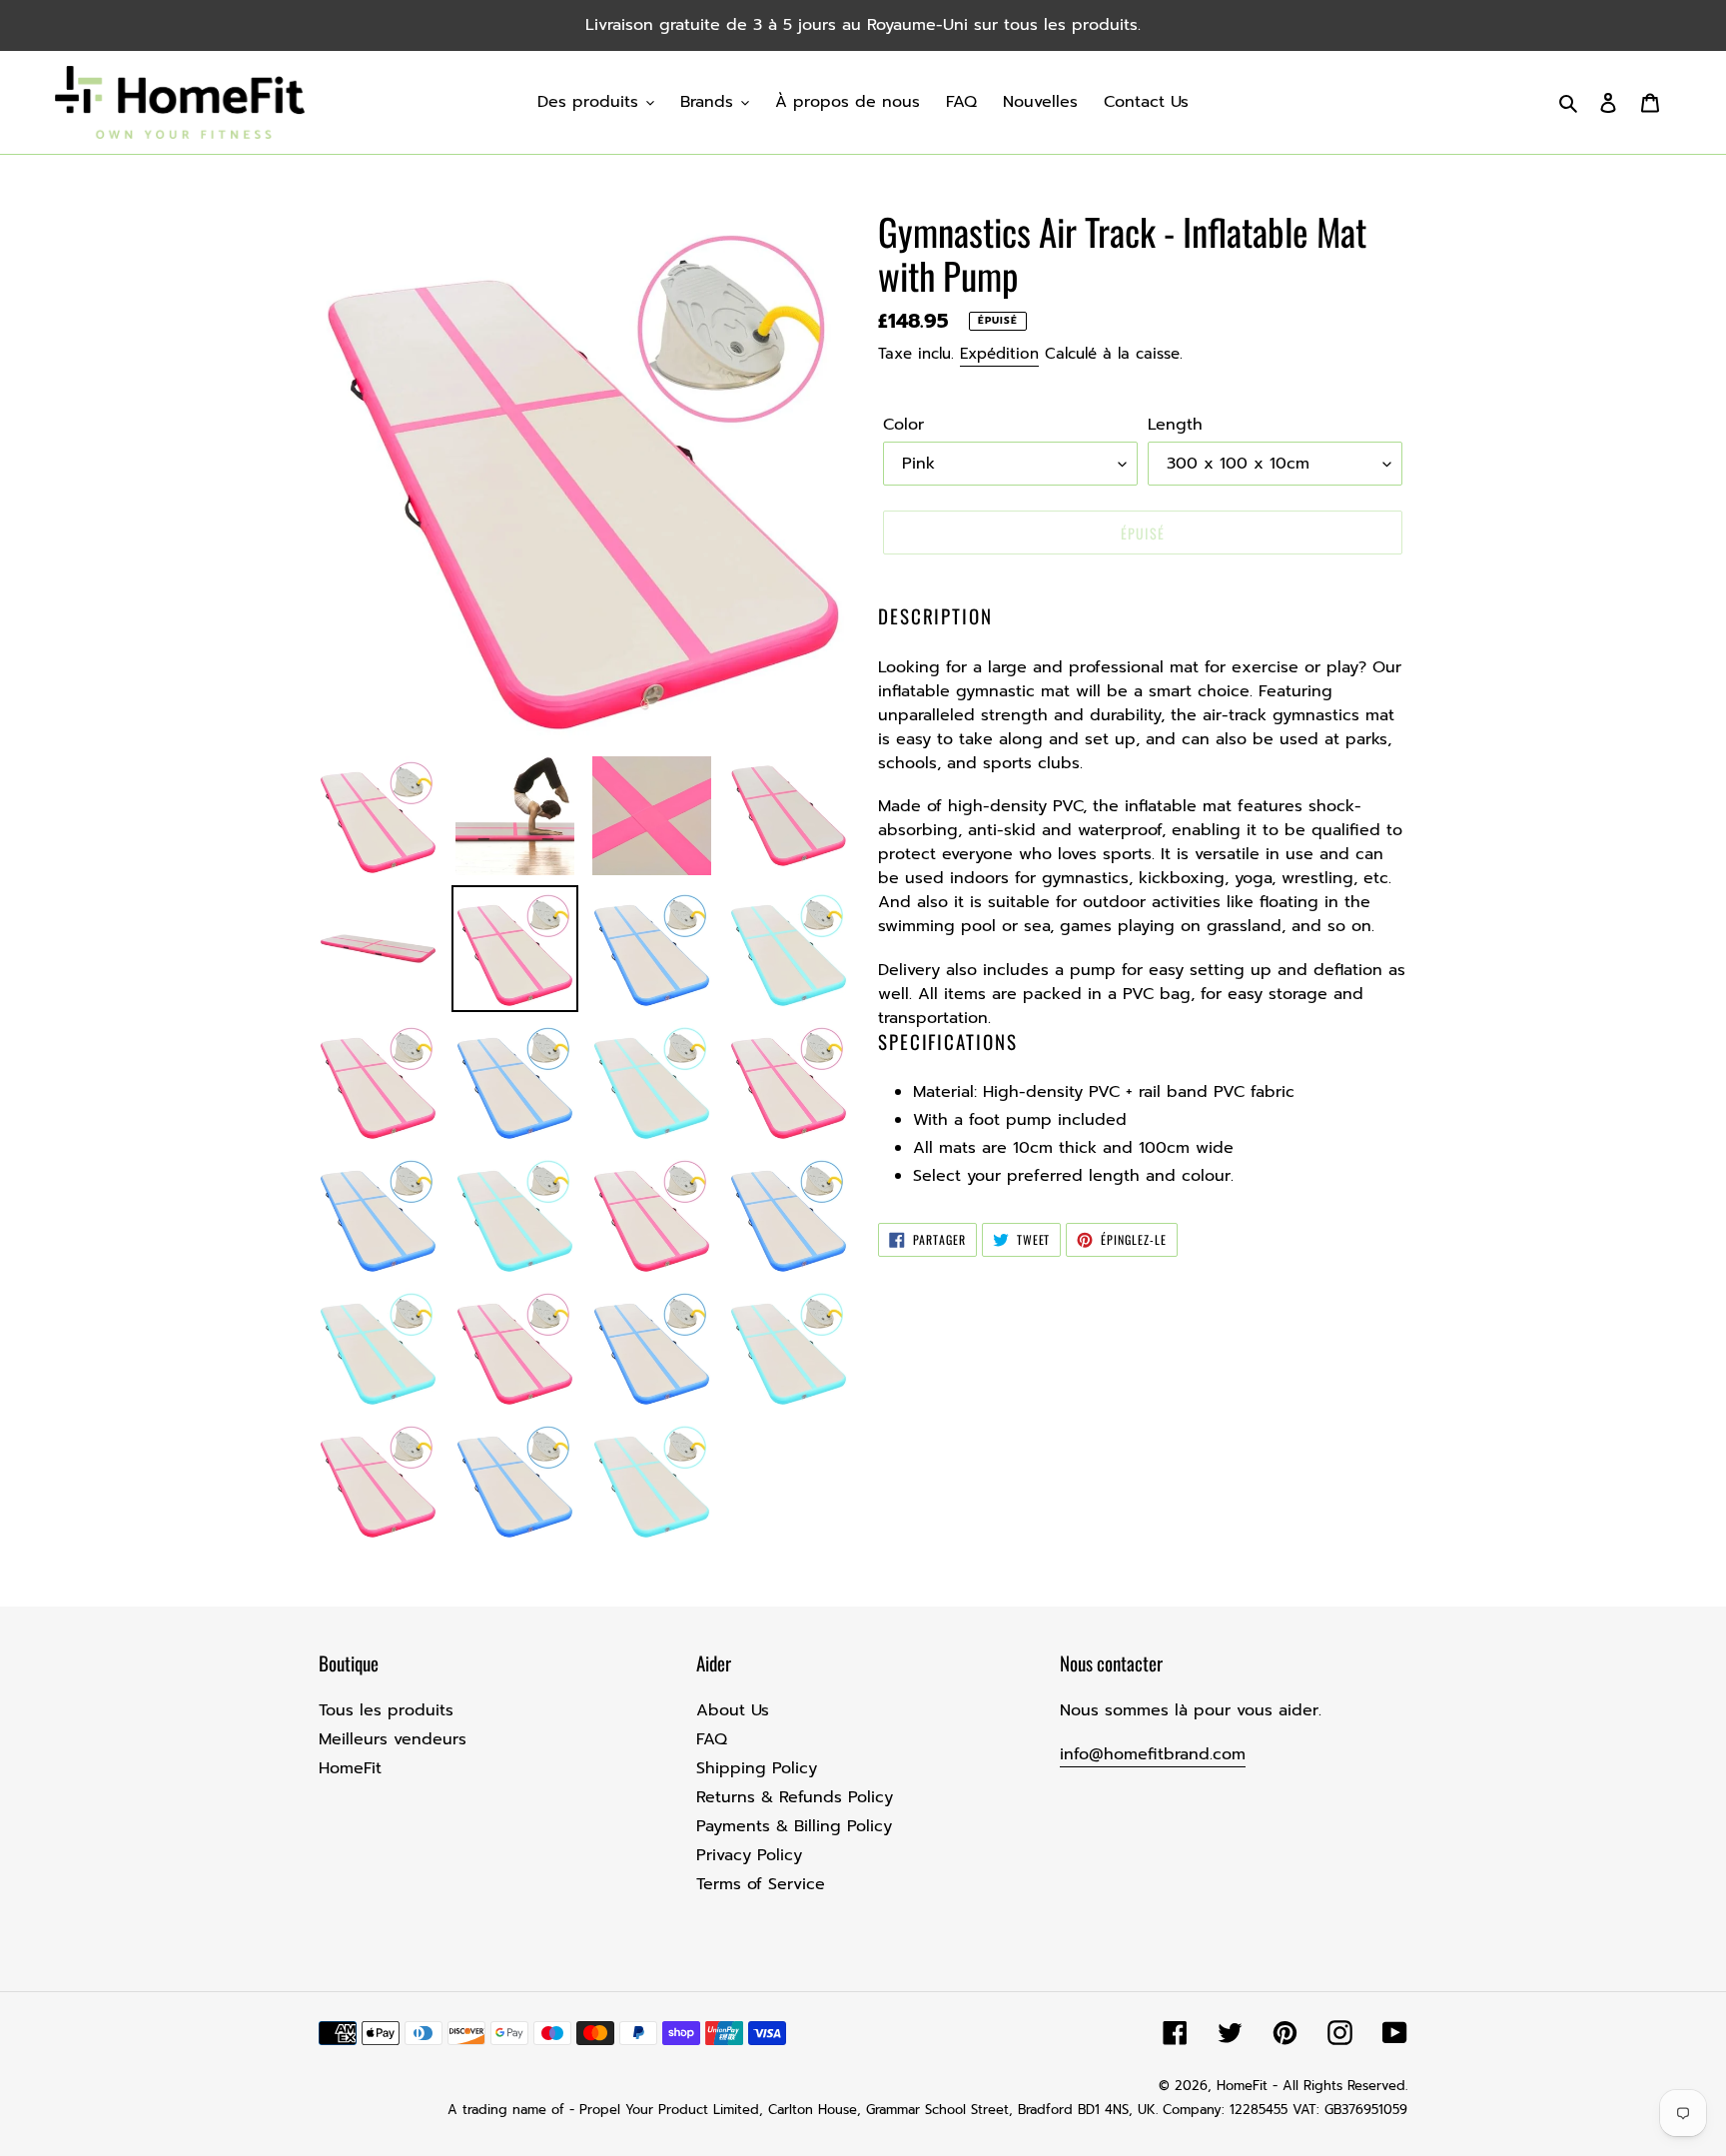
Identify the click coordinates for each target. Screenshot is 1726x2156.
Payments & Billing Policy (794, 1826)
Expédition (999, 354)
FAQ (712, 1739)
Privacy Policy (749, 1855)
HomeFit (350, 1768)
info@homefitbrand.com (1153, 1754)
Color (903, 425)
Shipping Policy (757, 1768)
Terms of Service (761, 1884)
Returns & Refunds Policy (795, 1797)
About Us (733, 1710)
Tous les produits (386, 1710)
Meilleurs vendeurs (393, 1739)
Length (1175, 425)
